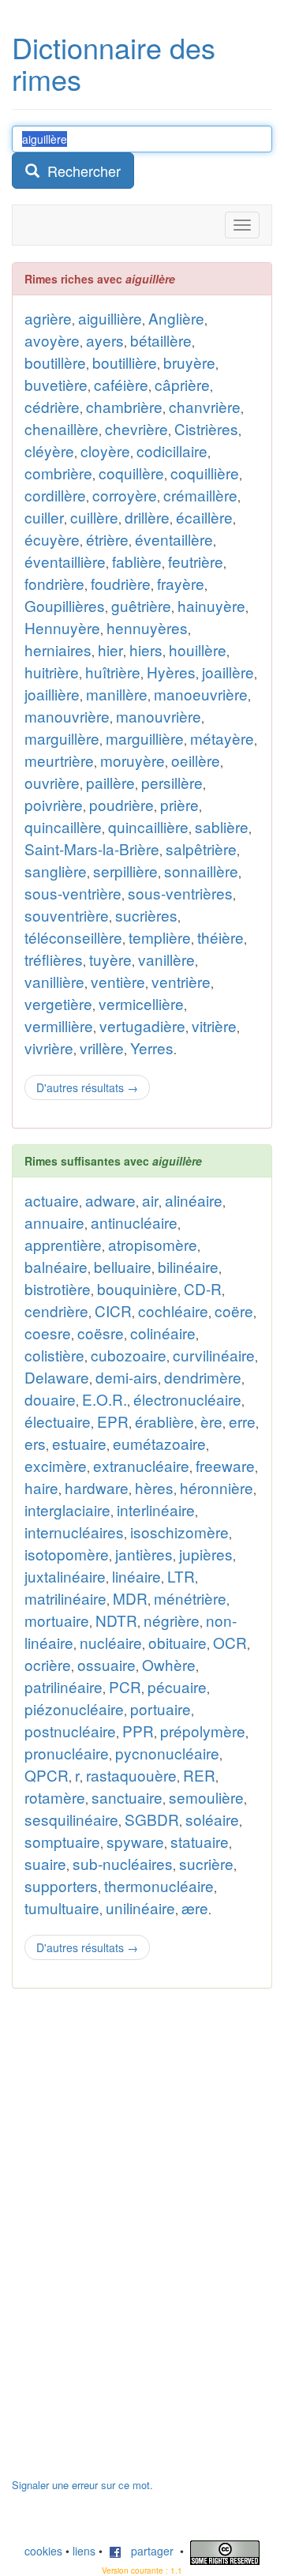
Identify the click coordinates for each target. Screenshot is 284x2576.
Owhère (169, 1664)
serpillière (125, 871)
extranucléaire (141, 1465)
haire (41, 1487)
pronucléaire (67, 1753)
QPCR (47, 1775)
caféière (121, 384)
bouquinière (137, 1288)
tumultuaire (62, 1908)
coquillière (205, 473)
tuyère (110, 959)
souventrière (67, 915)
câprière (182, 384)
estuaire (79, 1443)
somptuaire (62, 1841)
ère (211, 1421)
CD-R (203, 1288)
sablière (222, 826)
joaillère (228, 672)
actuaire (52, 1200)
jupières (206, 1554)
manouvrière (67, 716)
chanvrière (205, 406)
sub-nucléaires (123, 1863)
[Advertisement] (130, 2241)
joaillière (52, 694)
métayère (222, 738)
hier (110, 650)
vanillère (166, 959)
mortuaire (57, 1620)
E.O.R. (105, 1399)
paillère (110, 782)
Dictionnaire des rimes (114, 63)
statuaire (200, 1841)
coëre (234, 1311)
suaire (45, 1863)
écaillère (204, 517)
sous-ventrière (73, 893)
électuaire (58, 1421)
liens (84, 2551)
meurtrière (59, 760)
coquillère (131, 473)
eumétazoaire (159, 1443)
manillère (117, 694)
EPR (113, 1421)
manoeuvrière (201, 694)
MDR (130, 1598)
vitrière (214, 1025)
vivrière (49, 1048)
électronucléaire (187, 1399)
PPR (138, 1731)
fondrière (54, 583)
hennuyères (147, 627)
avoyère (52, 340)
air (150, 1200)
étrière (107, 539)
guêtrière (141, 605)
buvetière (56, 384)
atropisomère (153, 1244)
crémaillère (200, 495)
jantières (144, 1554)
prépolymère (203, 1731)
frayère (181, 583)
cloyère (105, 451)
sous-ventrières (180, 893)
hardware (97, 1487)
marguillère (62, 738)
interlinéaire (156, 1510)
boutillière (125, 362)
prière (179, 804)
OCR (230, 1642)
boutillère (55, 362)
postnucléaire (70, 1731)
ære (195, 1908)
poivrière (54, 804)
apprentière (63, 1244)
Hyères (171, 672)
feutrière (196, 561)
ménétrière (190, 1598)
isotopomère (67, 1554)
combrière (58, 473)
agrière (48, 318)
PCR (125, 1686)
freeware (225, 1465)
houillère (198, 650)
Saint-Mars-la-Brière (92, 849)
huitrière (52, 672)
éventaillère (174, 539)
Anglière (176, 318)
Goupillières (65, 605)
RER (199, 1775)
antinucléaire (134, 1222)
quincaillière (148, 826)
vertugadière (142, 1025)
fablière (137, 561)
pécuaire (177, 1686)
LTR (181, 1576)
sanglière (56, 871)
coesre (48, 1333)
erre (242, 1421)
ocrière (48, 1664)
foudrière (121, 583)
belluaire (123, 1266)
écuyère (52, 539)
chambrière (124, 406)
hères (154, 1487)
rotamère (55, 1797)
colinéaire (163, 1333)
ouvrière (52, 782)
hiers (146, 650)
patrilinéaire (64, 1686)
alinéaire (194, 1200)
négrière (172, 1620)
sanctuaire (127, 1797)
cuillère (94, 517)
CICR (113, 1311)
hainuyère (211, 605)
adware (110, 1200)
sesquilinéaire (71, 1819)
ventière (118, 981)
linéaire (136, 1576)
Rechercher (80, 171)
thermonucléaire (159, 1885)
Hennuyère (62, 627)
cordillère (55, 495)
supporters (61, 1885)
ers (35, 1443)
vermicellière (141, 1003)
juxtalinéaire (65, 1576)
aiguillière (110, 318)
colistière (54, 1355)
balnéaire (56, 1266)
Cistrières (206, 428)
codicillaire (172, 451)
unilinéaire (140, 1908)
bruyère (189, 362)
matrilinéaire (65, 1598)
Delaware (57, 1377)
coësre (101, 1333)
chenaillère (62, 428)
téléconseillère (73, 937)
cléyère (49, 451)
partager (148, 2551)
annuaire (54, 1222)
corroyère (125, 495)
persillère (172, 782)
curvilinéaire (214, 1355)
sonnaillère (201, 871)
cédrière (52, 406)
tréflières (54, 959)
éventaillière (65, 561)
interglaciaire (67, 1510)
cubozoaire (129, 1355)
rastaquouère (131, 1775)
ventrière (181, 981)
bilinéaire (188, 1266)
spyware (135, 1841)
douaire (50, 1399)
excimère (56, 1465)
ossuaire (106, 1664)
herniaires (58, 650)
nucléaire (111, 1642)
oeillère (196, 760)
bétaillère (161, 340)
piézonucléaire (74, 1709)
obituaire (177, 1642)
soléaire (212, 1819)
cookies (43, 2551)
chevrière (136, 428)
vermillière (59, 1025)
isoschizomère (179, 1532)
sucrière (206, 1863)
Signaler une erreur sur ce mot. (82, 2485)
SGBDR (152, 1819)
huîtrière (113, 672)
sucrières (146, 915)
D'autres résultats (87, 1087)
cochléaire (173, 1311)
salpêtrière (201, 849)
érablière (164, 1421)
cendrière (56, 1311)
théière (220, 937)
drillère (147, 517)
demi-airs (127, 1377)
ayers (105, 340)
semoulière (206, 1797)
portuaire (161, 1709)
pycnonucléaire (167, 1753)
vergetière (58, 1003)
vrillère (102, 1048)
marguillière (145, 738)
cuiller (44, 517)
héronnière (217, 1487)
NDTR (116, 1620)
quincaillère (63, 826)
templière (160, 937)
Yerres (152, 1048)
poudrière (121, 804)
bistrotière (58, 1288)
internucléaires (74, 1532)
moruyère (133, 760)
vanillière (54, 981)
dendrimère (203, 1377)
